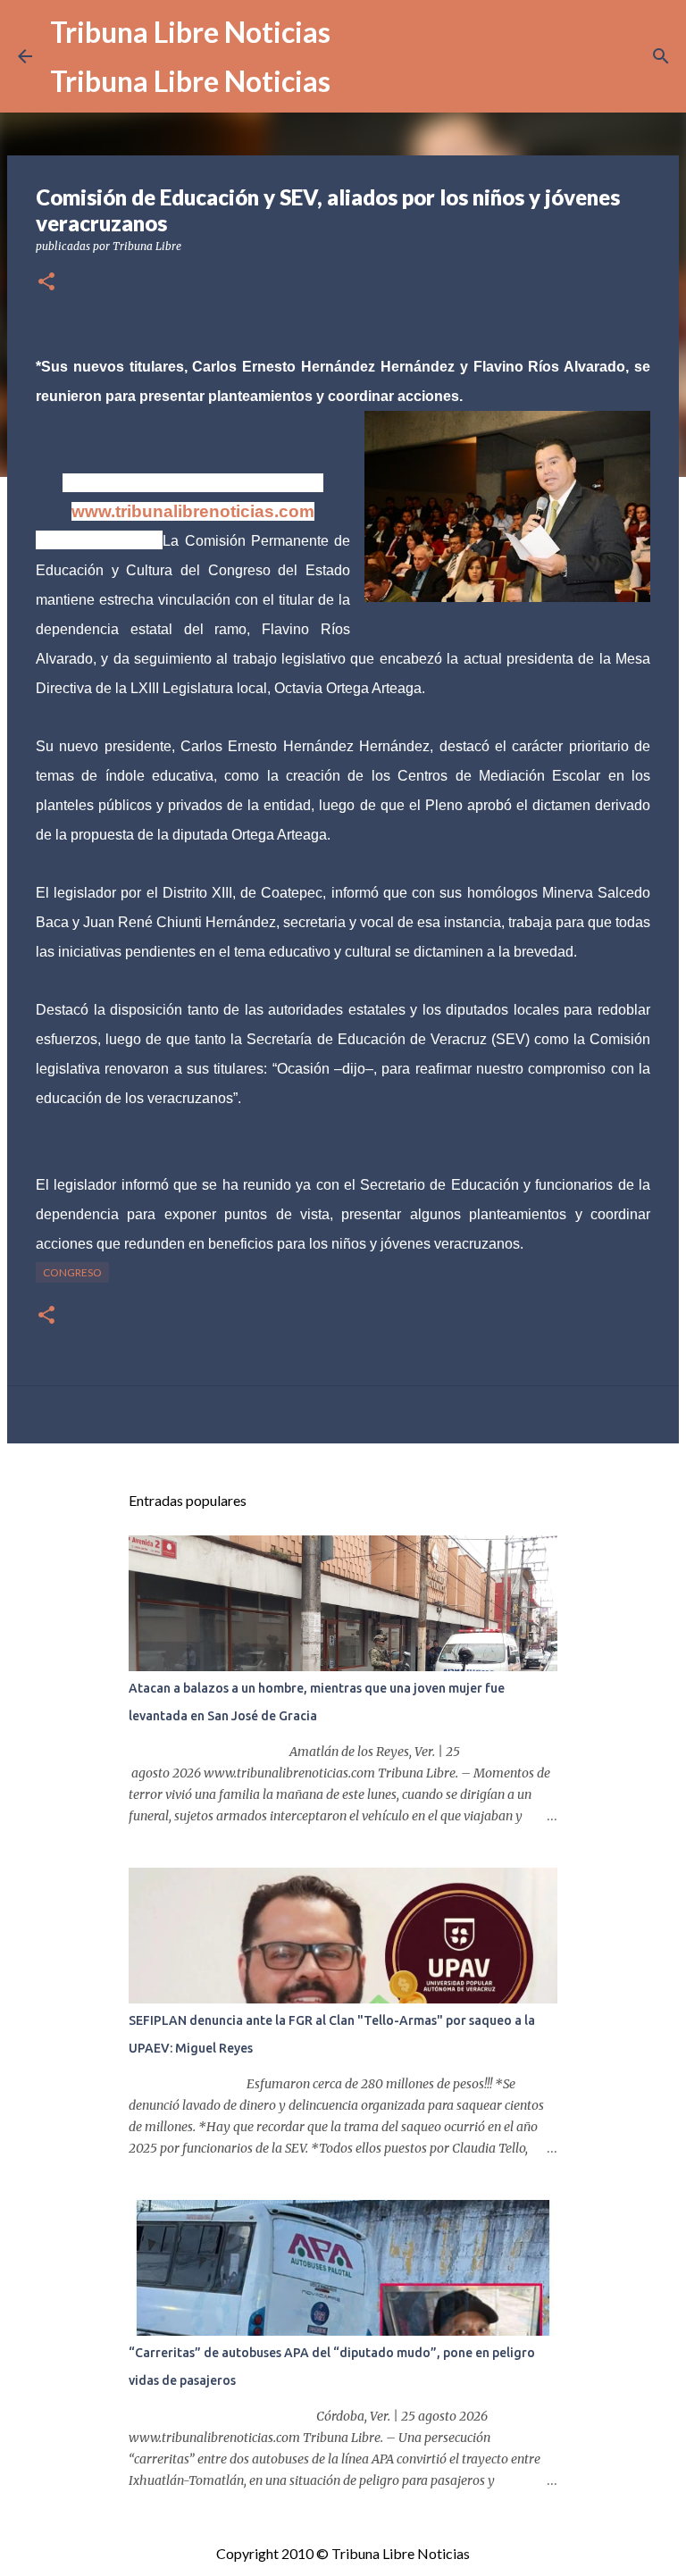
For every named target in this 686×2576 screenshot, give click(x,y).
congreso (72, 1272)
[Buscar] (661, 56)
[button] (46, 283)
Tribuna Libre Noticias (190, 32)
